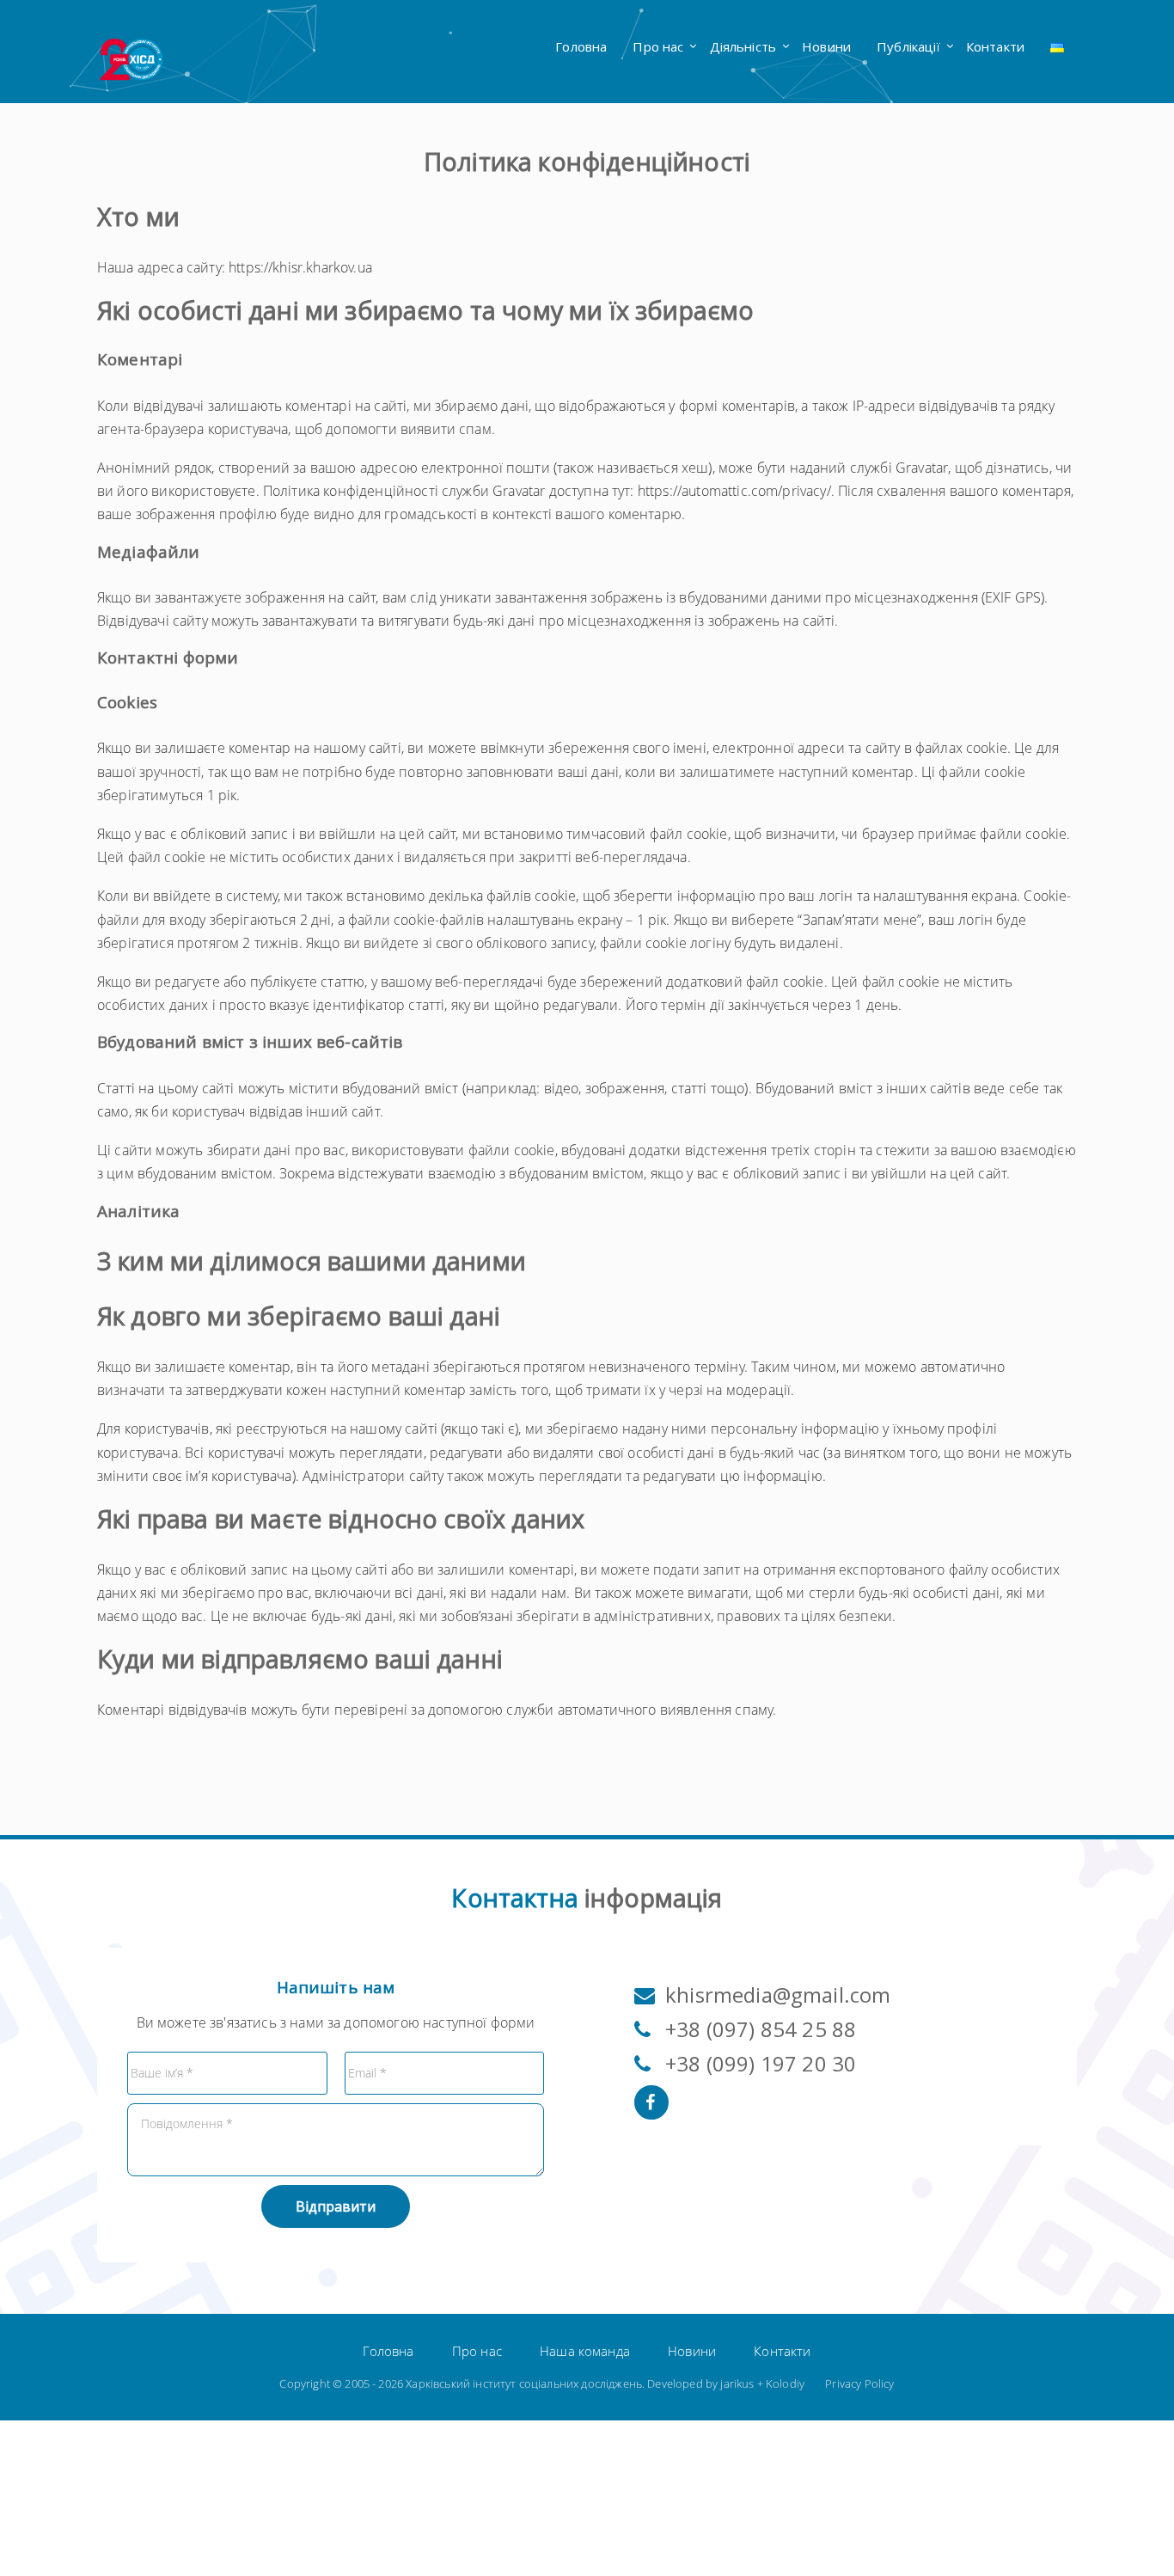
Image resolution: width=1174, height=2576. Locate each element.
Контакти (995, 46)
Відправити (336, 2206)
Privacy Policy (859, 2383)
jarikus (737, 2383)
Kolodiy (785, 2383)
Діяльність (743, 46)
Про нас (658, 46)
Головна (581, 46)
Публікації (908, 46)
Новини (826, 46)
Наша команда (585, 2351)
